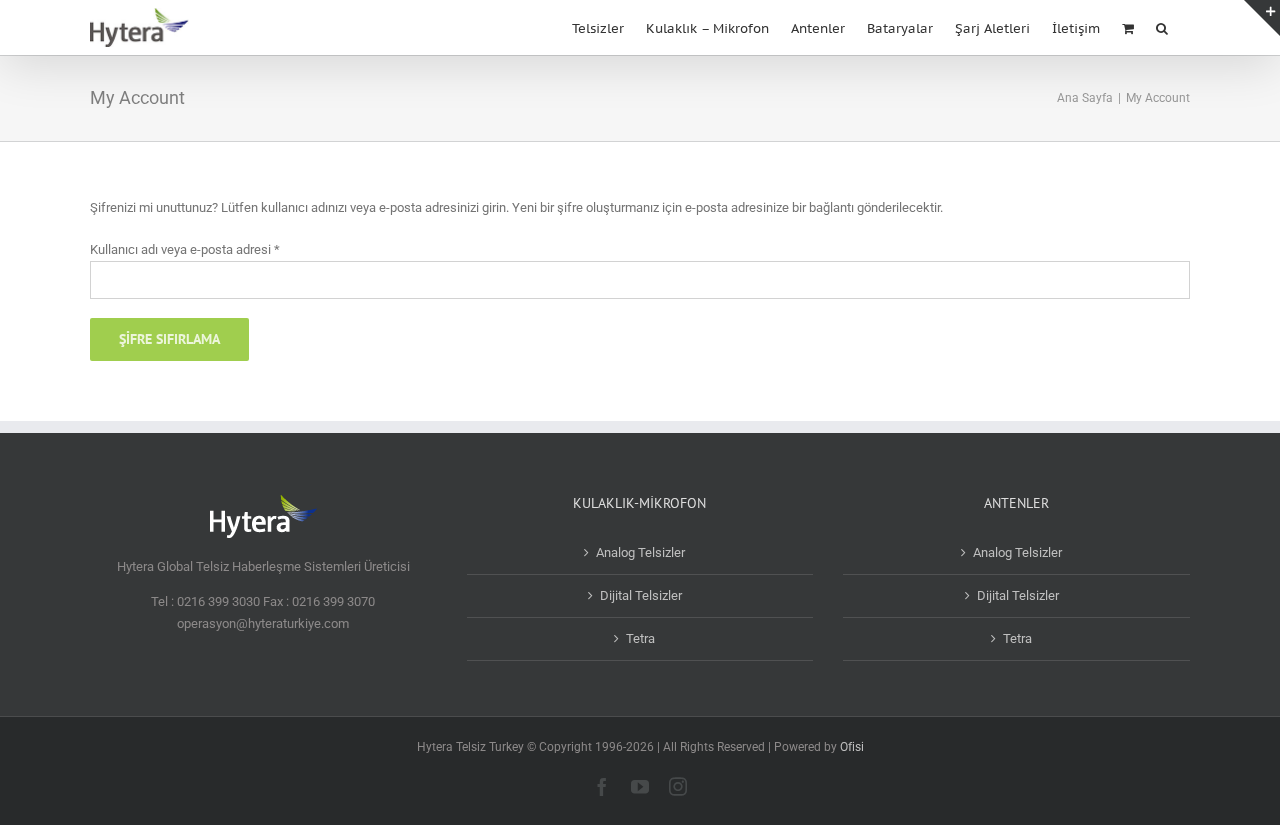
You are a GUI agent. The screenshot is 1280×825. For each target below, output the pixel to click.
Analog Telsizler (640, 552)
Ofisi (852, 747)
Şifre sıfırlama (169, 339)
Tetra (640, 638)
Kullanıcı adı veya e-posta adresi (185, 249)
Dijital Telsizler (641, 595)
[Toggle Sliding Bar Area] (1262, 18)
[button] (1162, 26)
